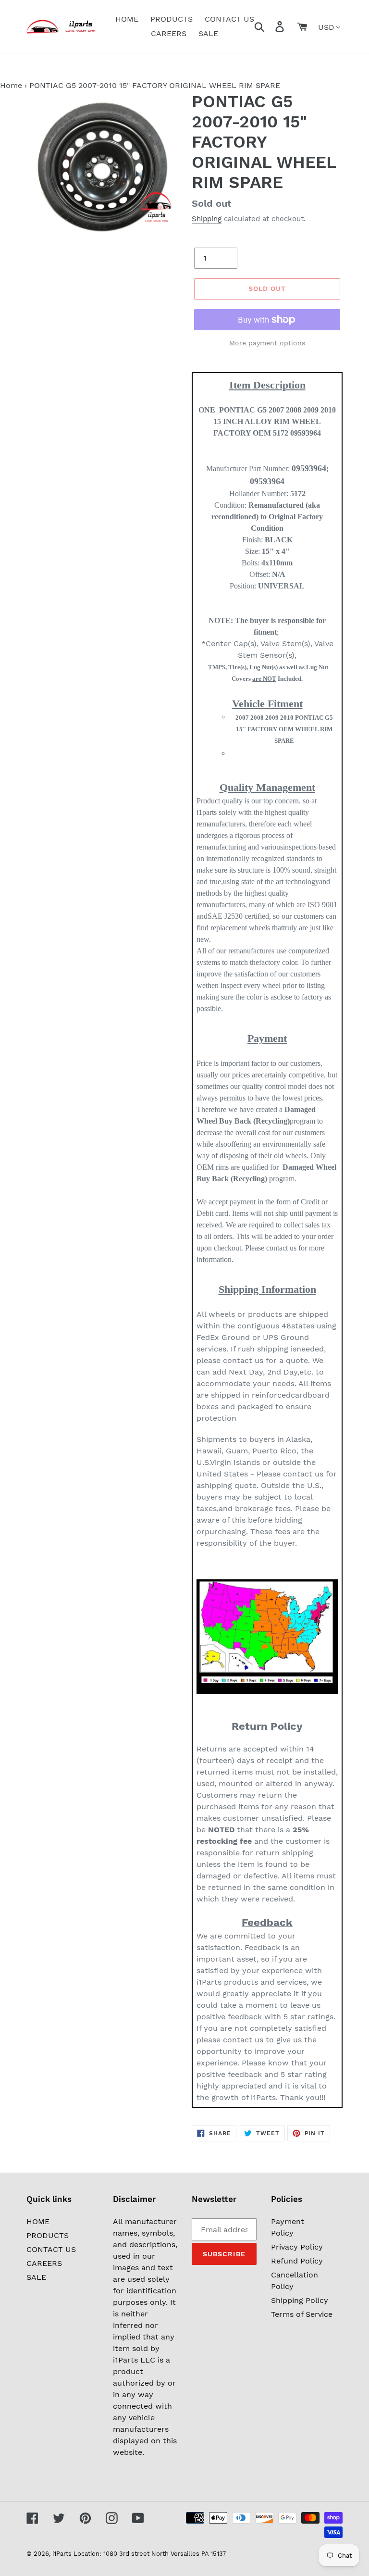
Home (11, 85)
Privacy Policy (297, 2247)
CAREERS (44, 2263)
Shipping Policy (300, 2300)
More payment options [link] (267, 343)
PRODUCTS (48, 2235)
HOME (38, 2221)
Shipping (207, 219)
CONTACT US (51, 2249)
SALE (36, 2277)
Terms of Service (302, 2314)
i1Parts (62, 2554)
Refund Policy (297, 2261)
